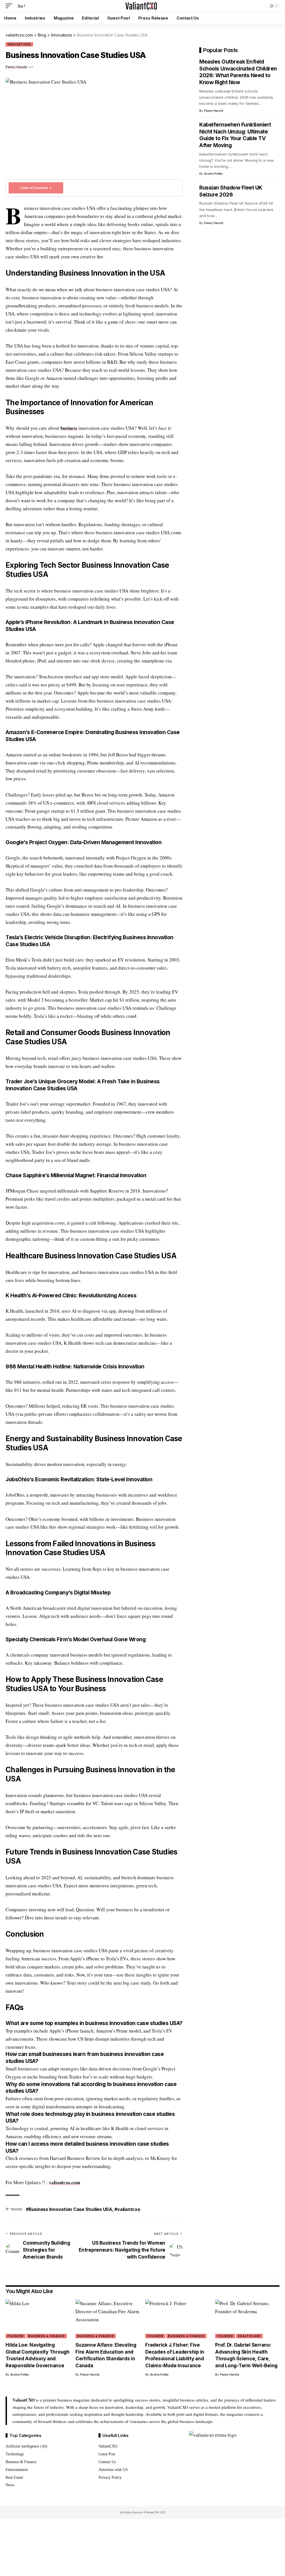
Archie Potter (213, 174)
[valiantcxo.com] (142, 6)
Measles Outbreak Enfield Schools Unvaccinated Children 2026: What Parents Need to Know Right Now (238, 72)
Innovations (19, 44)
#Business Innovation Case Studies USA (69, 2209)
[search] (260, 6)
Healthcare (249, 2336)
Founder (16, 2336)
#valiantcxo (127, 2209)
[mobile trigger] (10, 6)
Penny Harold (16, 67)
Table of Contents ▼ (36, 188)
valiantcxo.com (65, 2182)
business (69, 428)
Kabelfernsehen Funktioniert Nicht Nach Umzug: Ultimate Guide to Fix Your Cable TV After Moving (235, 135)
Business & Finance (47, 2336)
